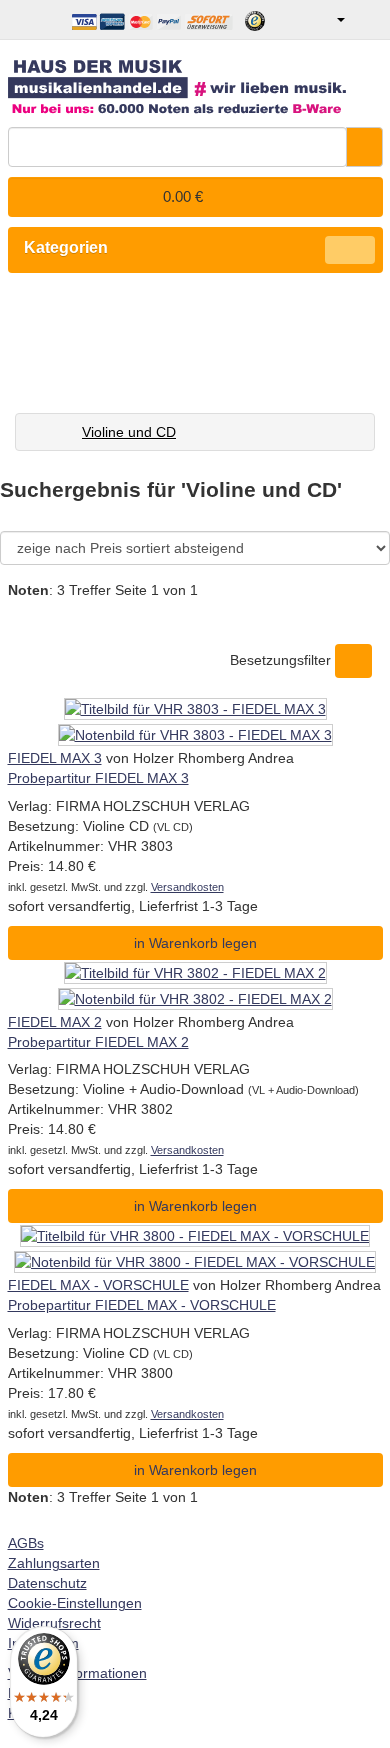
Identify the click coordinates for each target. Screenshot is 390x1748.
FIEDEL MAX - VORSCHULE (98, 1285)
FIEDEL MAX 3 (55, 758)
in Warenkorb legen (195, 943)
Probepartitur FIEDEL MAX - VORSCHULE (142, 1305)
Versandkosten (187, 887)
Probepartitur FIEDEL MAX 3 (98, 778)
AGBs (26, 1543)
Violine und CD (129, 432)
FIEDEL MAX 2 (55, 1022)
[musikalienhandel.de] (195, 79)
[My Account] (326, 20)
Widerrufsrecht (54, 1623)
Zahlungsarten (54, 1563)
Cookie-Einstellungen (75, 1603)
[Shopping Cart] (366, 20)
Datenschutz (47, 1583)
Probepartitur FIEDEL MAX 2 (98, 1042)
